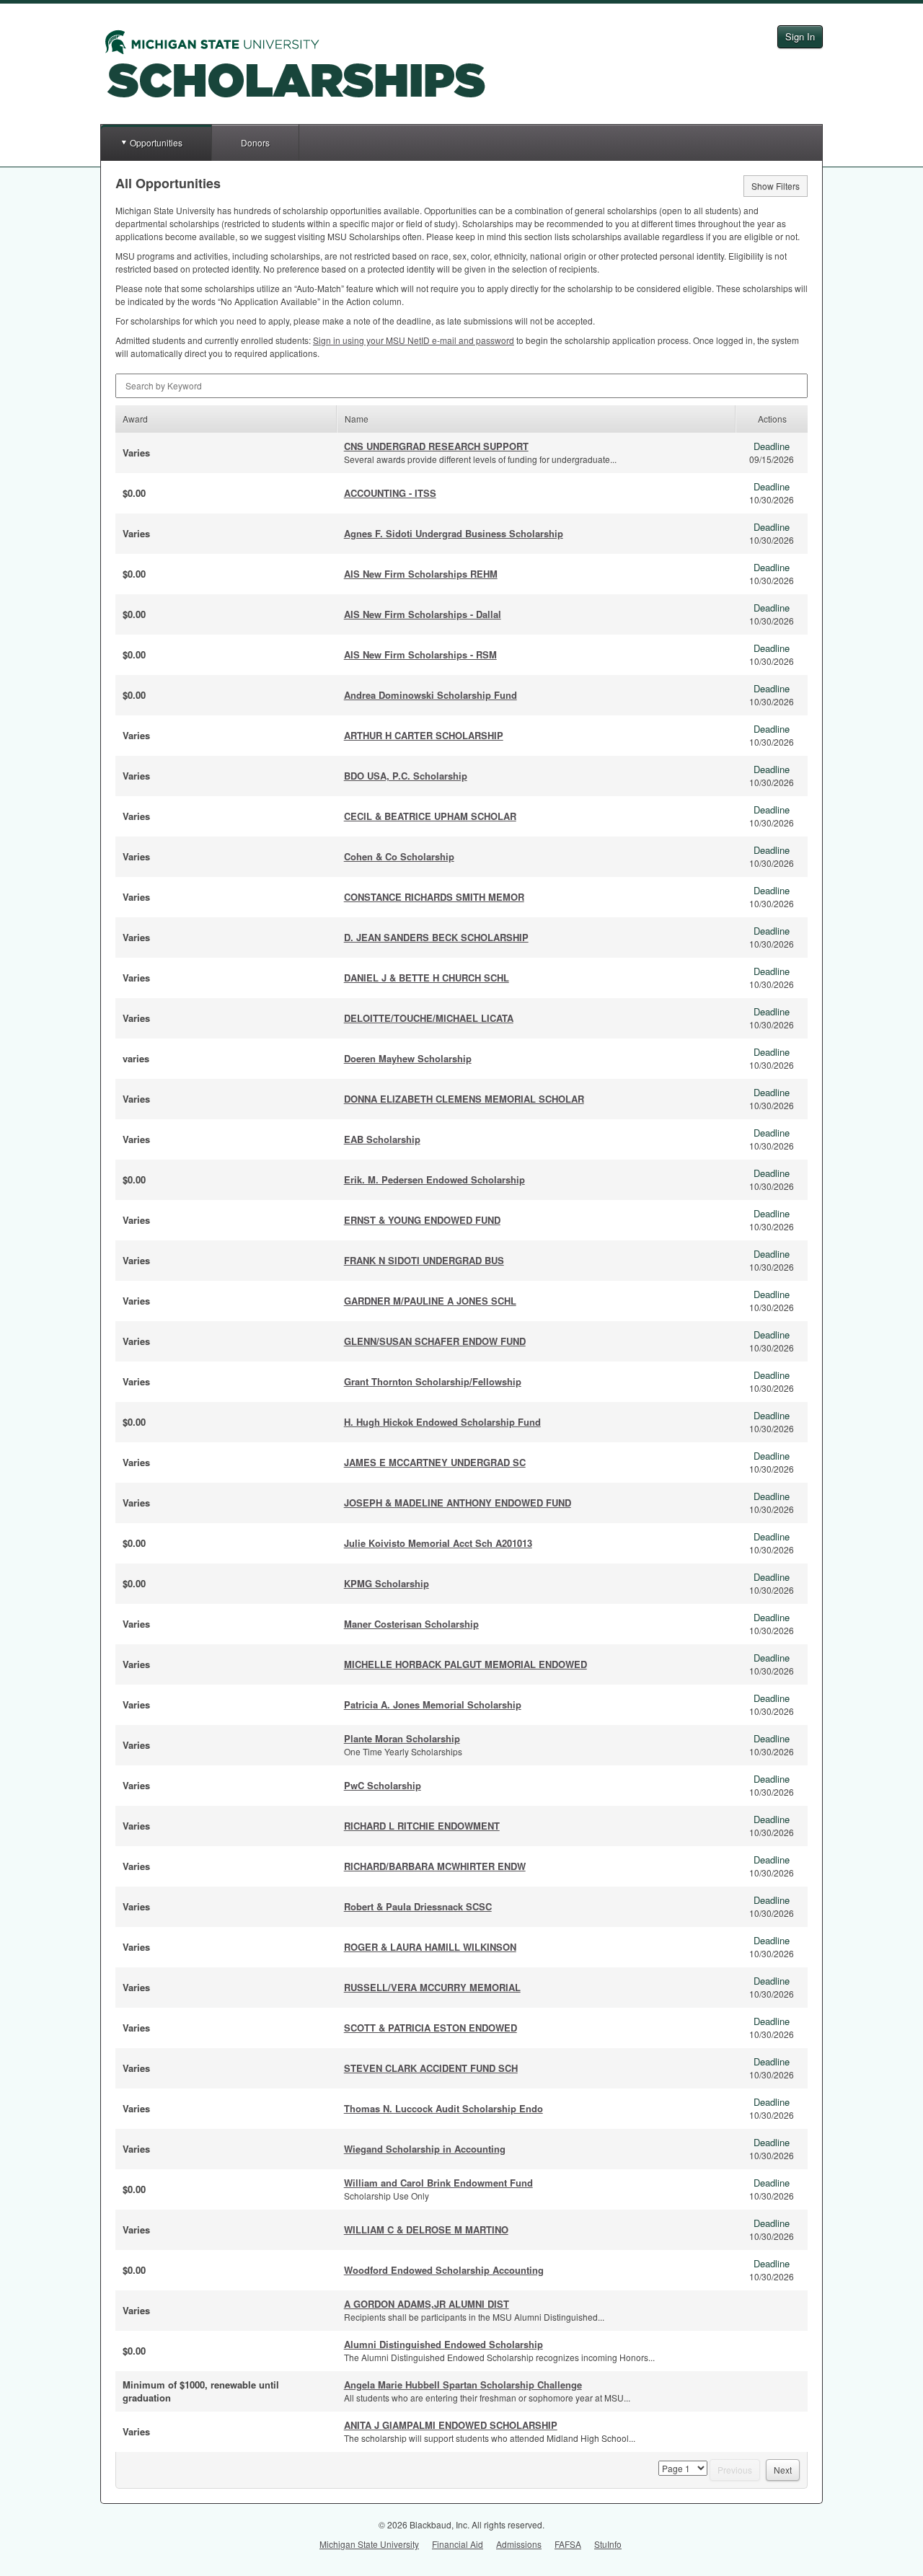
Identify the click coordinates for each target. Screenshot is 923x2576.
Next (783, 2470)
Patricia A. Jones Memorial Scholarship (433, 1704)
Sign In (800, 36)
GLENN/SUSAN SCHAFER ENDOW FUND (435, 1341)
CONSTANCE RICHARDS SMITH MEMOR (434, 897)
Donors (255, 142)
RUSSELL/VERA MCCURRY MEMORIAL (432, 1987)
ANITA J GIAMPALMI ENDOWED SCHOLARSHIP (451, 2425)
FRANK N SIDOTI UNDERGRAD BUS (424, 1260)
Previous (735, 2470)
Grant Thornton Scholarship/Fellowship (433, 1381)
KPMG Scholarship (387, 1583)
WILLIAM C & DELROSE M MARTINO (426, 2229)
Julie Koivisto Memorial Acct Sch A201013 (438, 1543)
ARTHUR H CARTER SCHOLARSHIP (424, 735)
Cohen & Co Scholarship (399, 856)
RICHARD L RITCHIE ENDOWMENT (422, 1826)
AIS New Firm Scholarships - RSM (420, 654)
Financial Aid (458, 2544)
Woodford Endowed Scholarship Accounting (444, 2270)
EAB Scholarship (382, 1139)
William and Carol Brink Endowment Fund (438, 2183)
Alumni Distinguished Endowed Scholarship (443, 2344)
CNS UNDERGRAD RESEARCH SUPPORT (436, 446)
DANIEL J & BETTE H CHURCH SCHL (427, 978)
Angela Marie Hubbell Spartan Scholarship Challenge (463, 2385)
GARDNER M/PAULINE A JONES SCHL (430, 1301)
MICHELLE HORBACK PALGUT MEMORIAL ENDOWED (465, 1664)
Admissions (519, 2544)
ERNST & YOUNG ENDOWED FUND (422, 1220)
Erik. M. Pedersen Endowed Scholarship (434, 1179)
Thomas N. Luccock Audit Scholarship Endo (443, 2108)
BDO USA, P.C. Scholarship (406, 776)
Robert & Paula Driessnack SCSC (418, 1906)
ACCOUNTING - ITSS (390, 493)
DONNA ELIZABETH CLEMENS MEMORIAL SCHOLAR (464, 1099)
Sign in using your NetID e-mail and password (414, 340)
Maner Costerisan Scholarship (411, 1624)
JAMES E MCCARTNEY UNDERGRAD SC (435, 1462)
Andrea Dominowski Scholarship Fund (430, 695)
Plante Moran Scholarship (402, 1738)
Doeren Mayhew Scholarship (408, 1058)
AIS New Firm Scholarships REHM (421, 574)
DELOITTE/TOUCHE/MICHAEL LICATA (429, 1018)
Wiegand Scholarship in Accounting (425, 2149)
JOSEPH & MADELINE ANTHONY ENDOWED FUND (458, 1503)
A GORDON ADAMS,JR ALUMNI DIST (427, 2304)
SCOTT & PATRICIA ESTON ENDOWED (430, 2028)
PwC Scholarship (383, 1785)
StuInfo (608, 2544)
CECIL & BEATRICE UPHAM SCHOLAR (430, 816)
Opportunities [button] (156, 142)
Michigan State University (369, 2544)
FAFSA (568, 2544)
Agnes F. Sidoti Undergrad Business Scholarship (454, 533)
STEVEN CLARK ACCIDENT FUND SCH (431, 2068)
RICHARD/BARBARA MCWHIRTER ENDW (435, 1866)
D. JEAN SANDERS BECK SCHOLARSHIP (436, 937)
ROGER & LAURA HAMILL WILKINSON (430, 1947)
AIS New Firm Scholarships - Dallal (423, 614)
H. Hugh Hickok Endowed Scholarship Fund (442, 1422)
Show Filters (776, 186)
